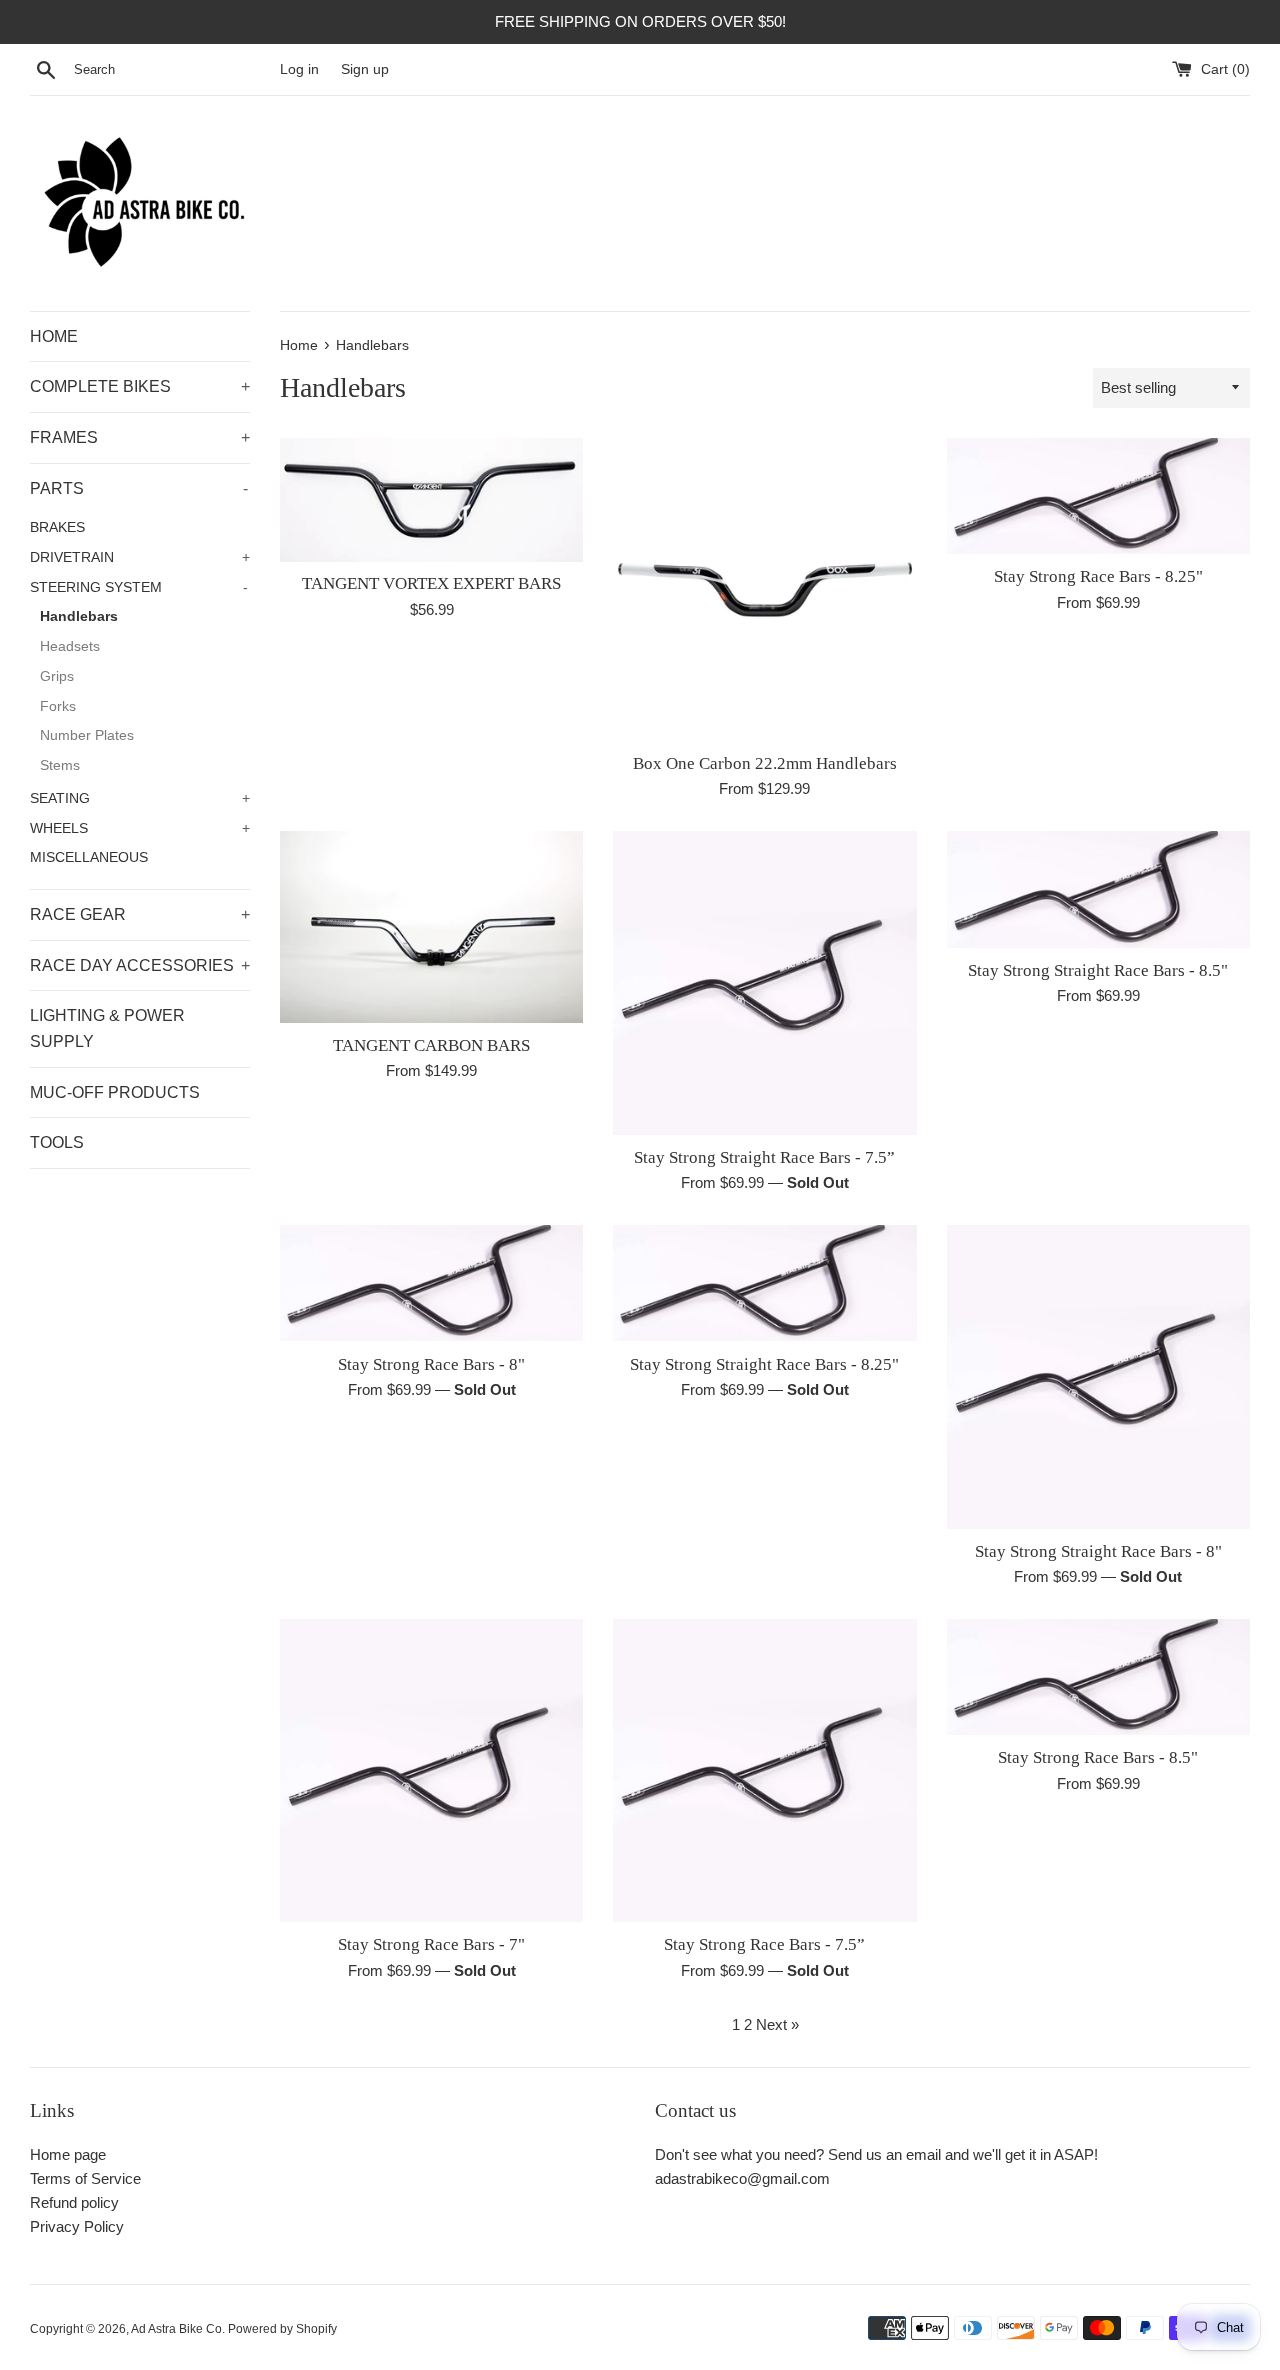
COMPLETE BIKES (140, 386)
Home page (68, 2154)
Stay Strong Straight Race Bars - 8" (1098, 1551)
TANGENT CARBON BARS (431, 1045)
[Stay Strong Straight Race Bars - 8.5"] (1098, 889)
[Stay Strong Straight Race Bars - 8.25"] (764, 1283)
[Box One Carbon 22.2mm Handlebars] (764, 589)
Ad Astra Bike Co (176, 2329)
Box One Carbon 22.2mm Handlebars (765, 763)
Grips (57, 676)
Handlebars (79, 616)
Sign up (365, 69)
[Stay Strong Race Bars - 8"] (431, 1283)
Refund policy (74, 2202)
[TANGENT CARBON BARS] (431, 926)
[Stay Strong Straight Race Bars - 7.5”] (764, 982)
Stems (60, 765)
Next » (777, 2024)
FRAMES (140, 437)
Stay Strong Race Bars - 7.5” (764, 1944)
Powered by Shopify (282, 2329)
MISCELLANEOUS (89, 857)
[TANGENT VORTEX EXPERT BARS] (431, 500)
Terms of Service (85, 2178)
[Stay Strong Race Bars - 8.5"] (1098, 1677)
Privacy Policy (77, 2226)
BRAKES (57, 527)
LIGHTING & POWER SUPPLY (107, 1028)
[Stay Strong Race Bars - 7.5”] (764, 1770)
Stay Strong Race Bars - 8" (431, 1364)
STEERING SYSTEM (139, 587)
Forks (58, 706)
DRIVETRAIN (140, 557)
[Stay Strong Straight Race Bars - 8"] (1098, 1376)
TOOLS (57, 1142)
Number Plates (87, 735)
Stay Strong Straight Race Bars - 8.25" (764, 1364)
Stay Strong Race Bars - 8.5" (1098, 1757)
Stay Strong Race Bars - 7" (431, 1944)
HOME (54, 336)
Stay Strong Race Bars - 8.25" (1098, 576)
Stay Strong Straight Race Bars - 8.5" (1098, 970)
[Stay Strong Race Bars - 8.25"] (1098, 496)
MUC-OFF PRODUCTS (115, 1092)
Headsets (70, 646)
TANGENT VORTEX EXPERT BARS (431, 583)
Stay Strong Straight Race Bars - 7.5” (764, 1157)
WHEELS (140, 828)
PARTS (139, 488)
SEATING (140, 798)
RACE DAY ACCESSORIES (140, 965)
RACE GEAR (140, 914)
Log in (299, 69)
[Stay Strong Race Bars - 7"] (431, 1770)
